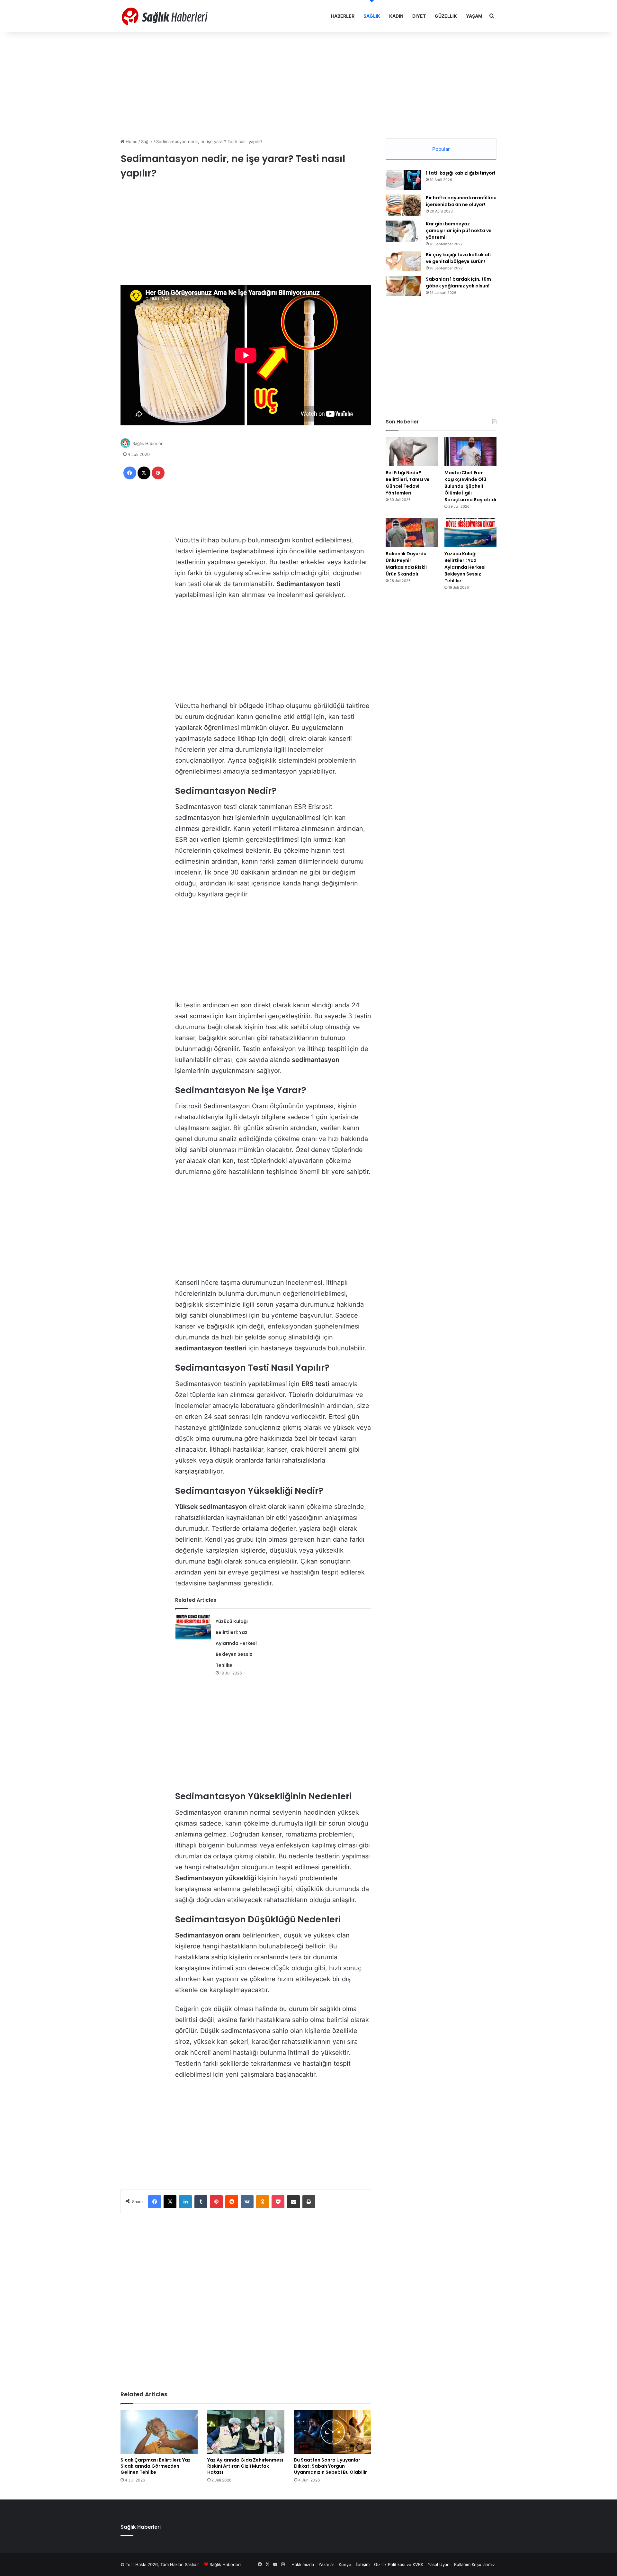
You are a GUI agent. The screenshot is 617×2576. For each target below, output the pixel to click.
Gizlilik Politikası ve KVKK (399, 2564)
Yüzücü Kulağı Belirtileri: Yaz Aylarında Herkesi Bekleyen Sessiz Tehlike (236, 1643)
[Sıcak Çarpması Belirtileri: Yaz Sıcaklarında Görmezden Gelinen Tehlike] (159, 2432)
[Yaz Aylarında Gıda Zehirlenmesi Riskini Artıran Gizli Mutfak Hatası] (246, 2432)
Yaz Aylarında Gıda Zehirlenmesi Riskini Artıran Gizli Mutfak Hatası (245, 2466)
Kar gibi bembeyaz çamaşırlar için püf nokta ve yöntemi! (459, 231)
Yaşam (474, 16)
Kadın (396, 16)
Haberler (343, 16)
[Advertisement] (308, 84)
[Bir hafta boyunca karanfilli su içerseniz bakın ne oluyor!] (403, 205)
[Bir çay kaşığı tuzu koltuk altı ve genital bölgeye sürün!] (403, 261)
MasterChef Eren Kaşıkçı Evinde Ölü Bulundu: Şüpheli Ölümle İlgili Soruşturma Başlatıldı (470, 486)
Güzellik (446, 16)
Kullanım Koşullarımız (474, 2564)
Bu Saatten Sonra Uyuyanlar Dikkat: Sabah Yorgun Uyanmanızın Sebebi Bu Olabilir (331, 2466)
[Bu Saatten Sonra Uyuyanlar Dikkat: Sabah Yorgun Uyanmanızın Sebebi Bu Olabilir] (333, 2432)
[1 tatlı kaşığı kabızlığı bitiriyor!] (403, 180)
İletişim (363, 2564)
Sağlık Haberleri (148, 443)
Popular (441, 149)
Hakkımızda (303, 2564)
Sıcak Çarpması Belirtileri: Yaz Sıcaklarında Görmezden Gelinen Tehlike (156, 2466)
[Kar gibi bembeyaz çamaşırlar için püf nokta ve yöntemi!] (403, 231)
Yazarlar (326, 2564)
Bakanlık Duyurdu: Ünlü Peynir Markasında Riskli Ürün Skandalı (407, 564)
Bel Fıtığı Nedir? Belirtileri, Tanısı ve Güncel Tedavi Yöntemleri (408, 483)
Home (131, 141)
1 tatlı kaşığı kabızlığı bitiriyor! (461, 173)
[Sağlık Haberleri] (165, 16)
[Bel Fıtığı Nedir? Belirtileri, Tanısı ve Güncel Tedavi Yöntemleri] (412, 452)
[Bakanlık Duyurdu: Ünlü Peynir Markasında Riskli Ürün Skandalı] (412, 533)
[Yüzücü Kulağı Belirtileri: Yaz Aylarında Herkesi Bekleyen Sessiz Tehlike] (193, 1627)
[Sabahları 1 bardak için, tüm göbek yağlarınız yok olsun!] (403, 286)
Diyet (419, 16)
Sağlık (372, 16)
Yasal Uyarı (439, 2564)
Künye (345, 2564)
